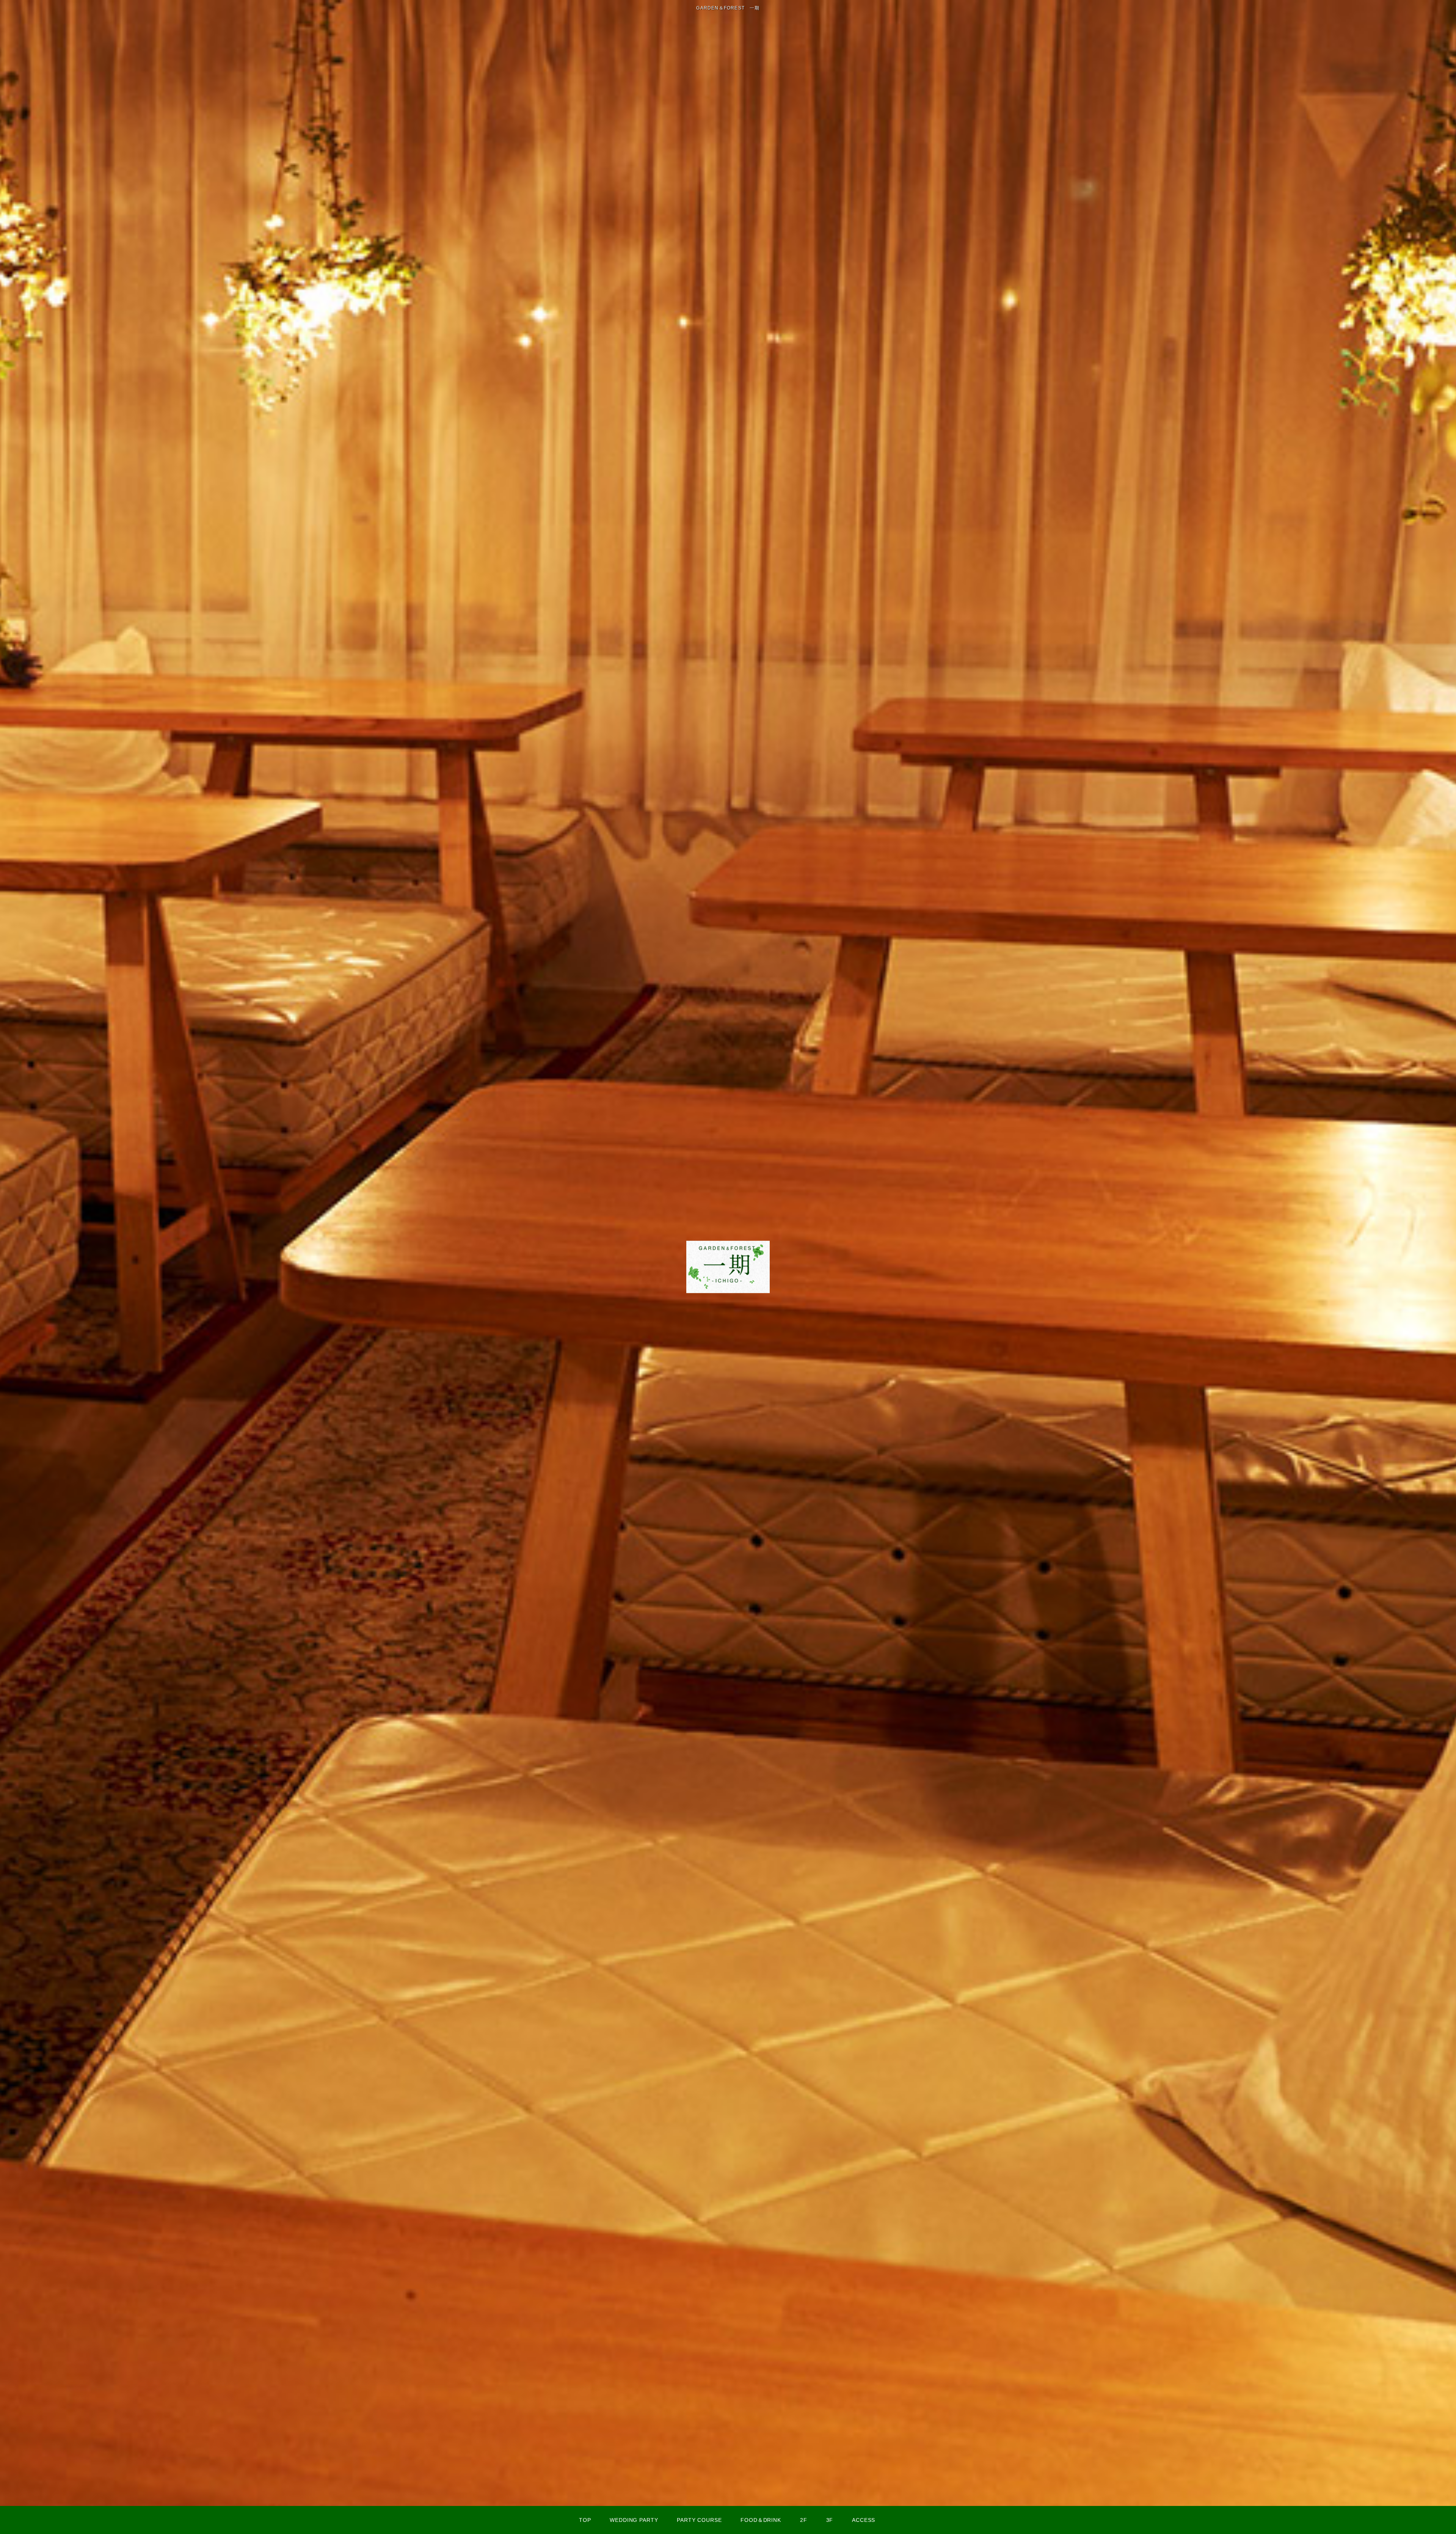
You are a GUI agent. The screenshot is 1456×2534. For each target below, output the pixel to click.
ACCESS (864, 2520)
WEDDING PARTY (634, 2520)
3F (830, 2520)
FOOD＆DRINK (761, 2520)
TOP (585, 2520)
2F (804, 2520)
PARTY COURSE (699, 2520)
